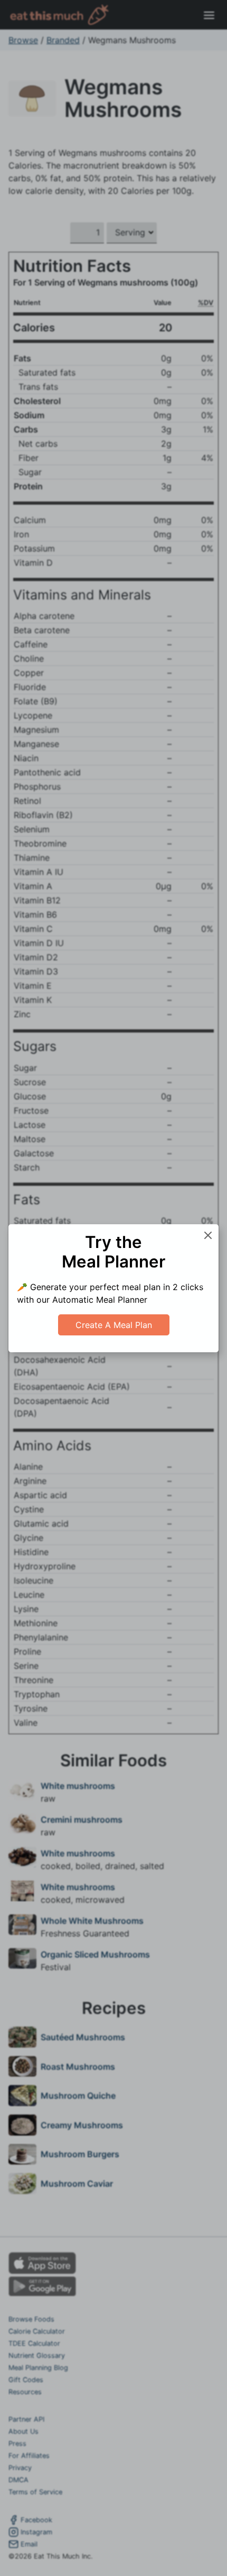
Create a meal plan (114, 1325)
